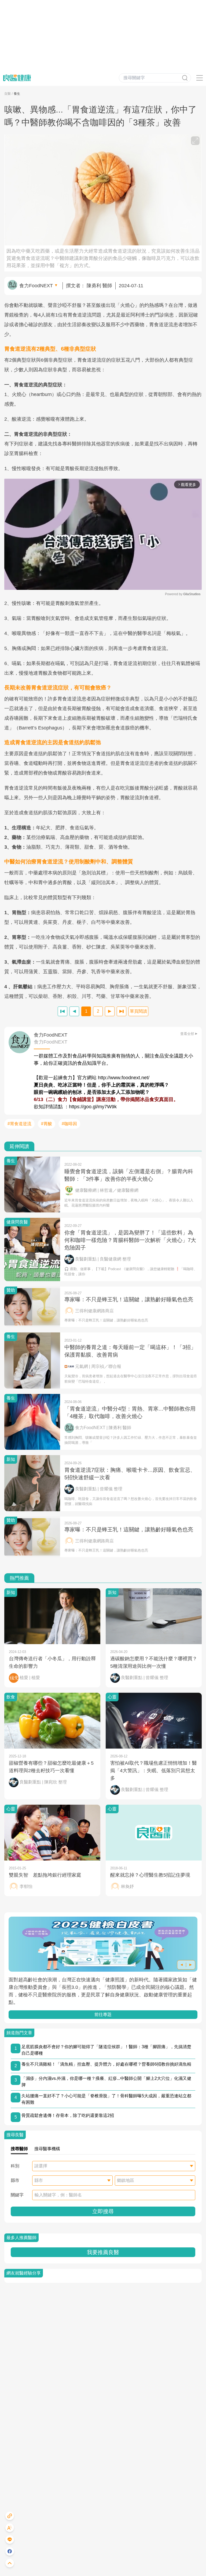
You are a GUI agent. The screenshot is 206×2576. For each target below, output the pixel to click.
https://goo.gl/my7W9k (93, 1107)
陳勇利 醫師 (99, 286)
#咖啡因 (69, 1124)
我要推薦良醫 (103, 2252)
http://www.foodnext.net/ (124, 1078)
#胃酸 (47, 1124)
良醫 (8, 94)
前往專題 (103, 2014)
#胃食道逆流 (19, 1124)
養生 (17, 94)
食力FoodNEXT (36, 286)
